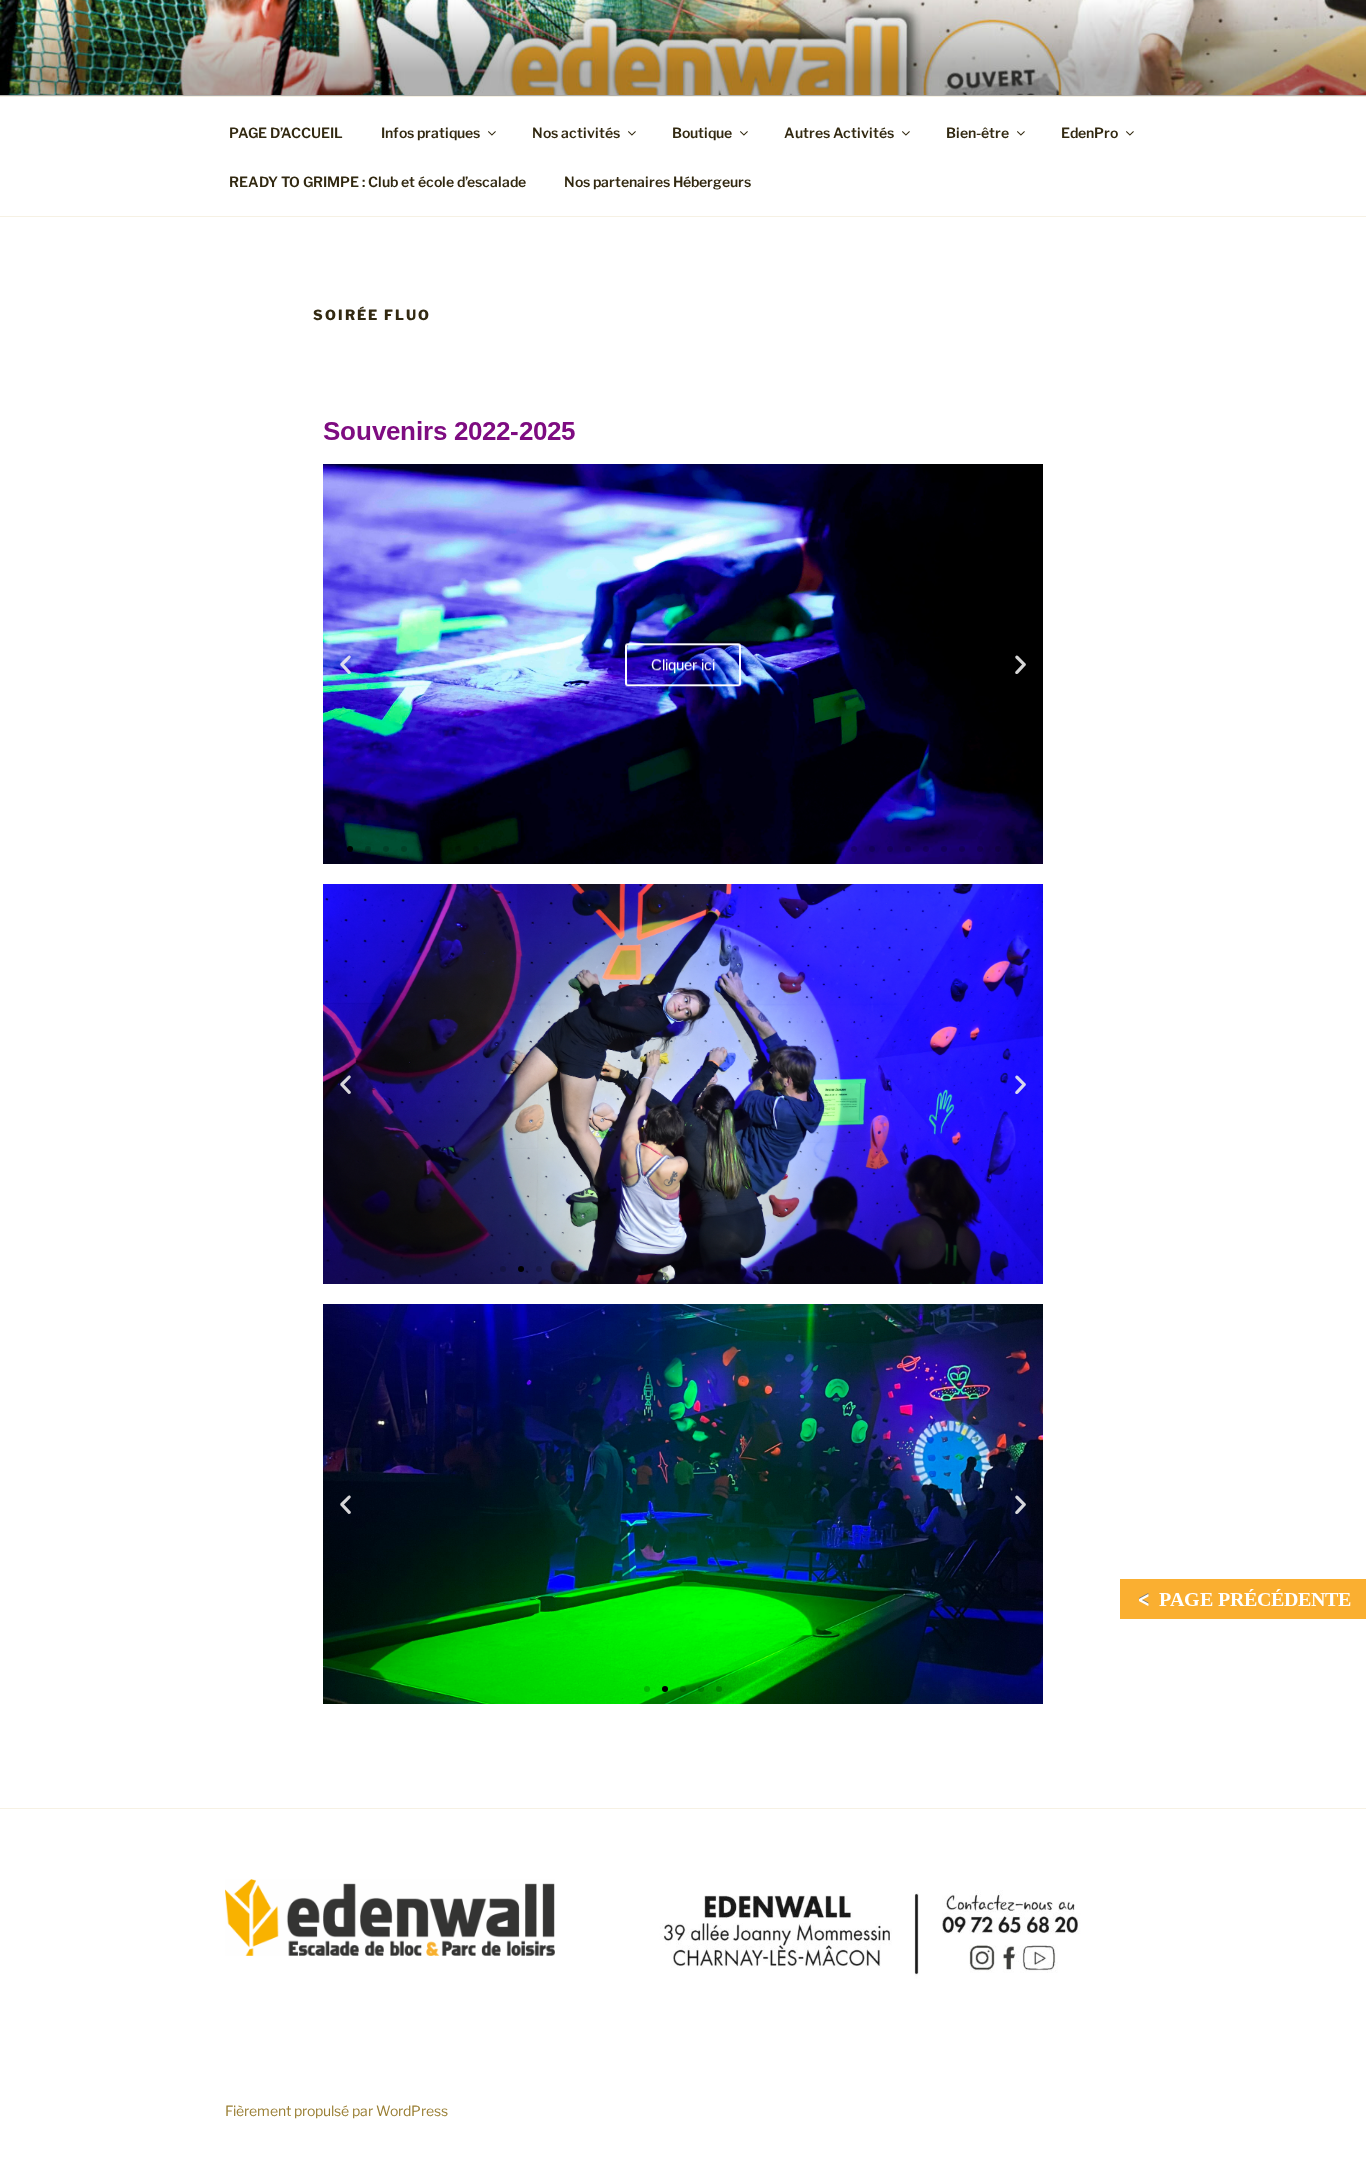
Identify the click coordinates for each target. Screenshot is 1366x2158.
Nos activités (576, 132)
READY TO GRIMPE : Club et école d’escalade (377, 181)
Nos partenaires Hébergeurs (657, 181)
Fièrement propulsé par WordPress (336, 2110)
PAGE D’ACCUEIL (286, 132)
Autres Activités (839, 132)
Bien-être (977, 132)
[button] (345, 664)
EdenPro (1089, 132)
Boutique (702, 132)
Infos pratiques (430, 132)
